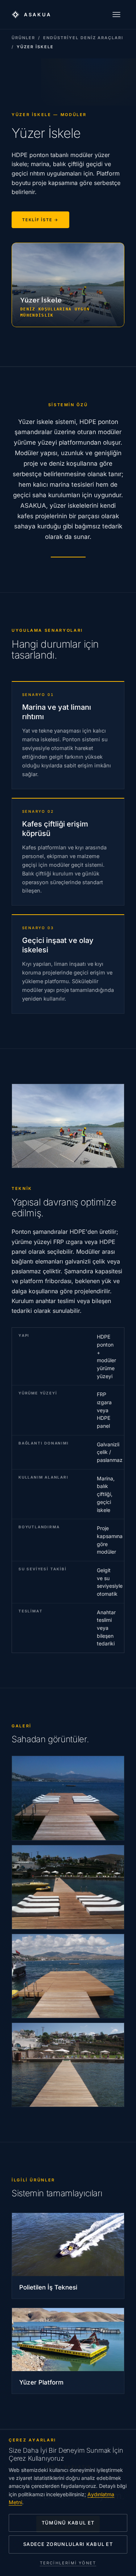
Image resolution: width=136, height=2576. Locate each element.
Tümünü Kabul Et (68, 2523)
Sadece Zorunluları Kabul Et (68, 2544)
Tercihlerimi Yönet (68, 2563)
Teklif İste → (40, 220)
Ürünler (23, 38)
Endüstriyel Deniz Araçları (83, 38)
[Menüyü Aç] (116, 15)
